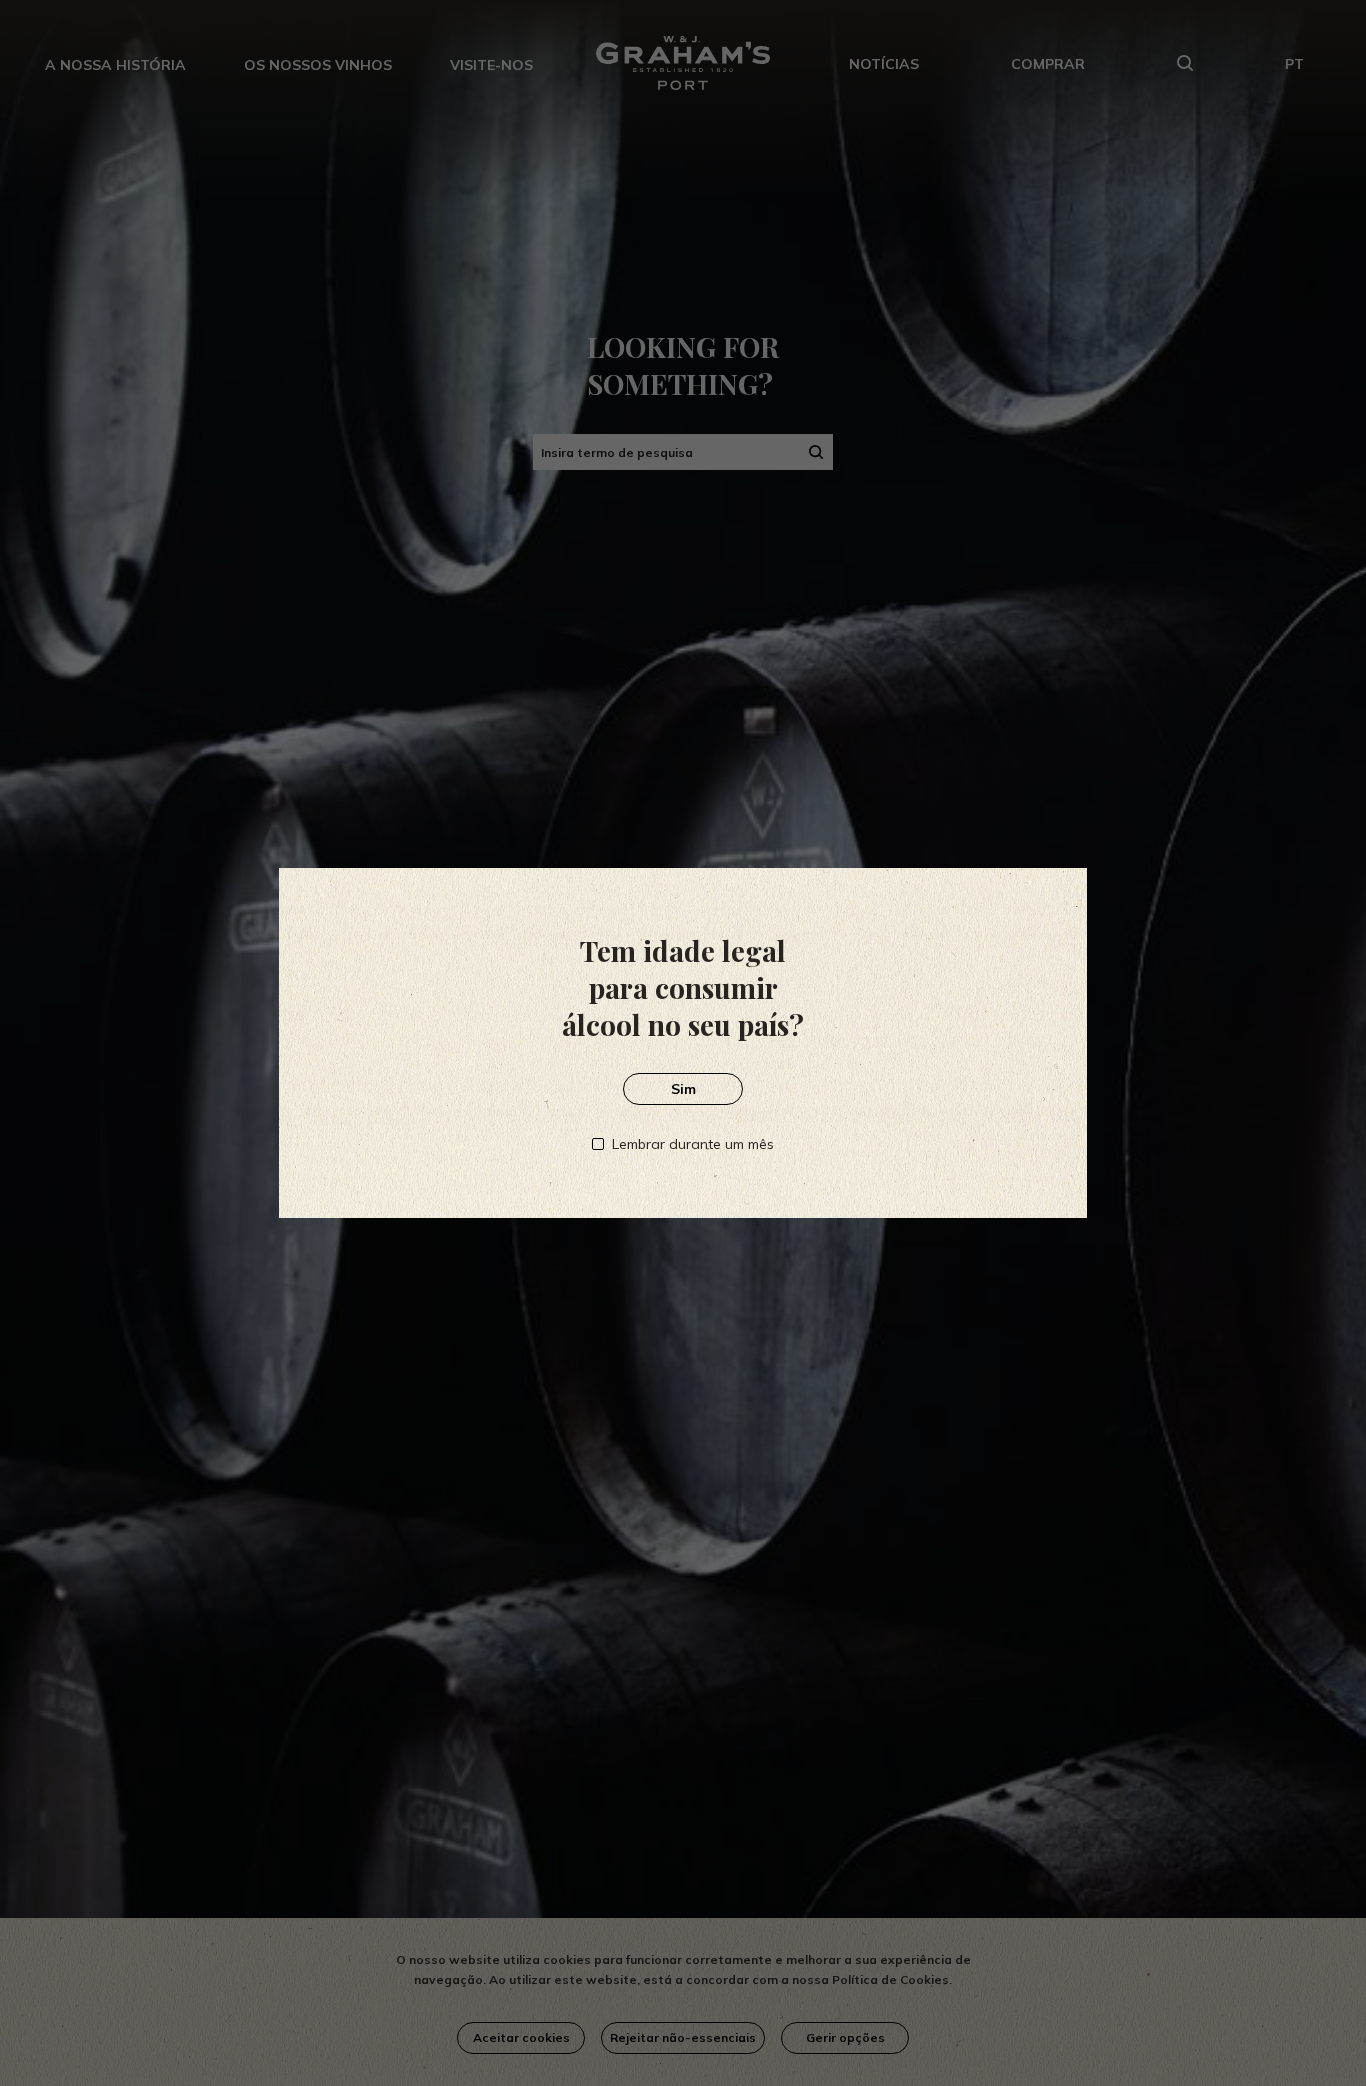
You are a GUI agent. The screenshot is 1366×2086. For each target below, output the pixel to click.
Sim (683, 1089)
